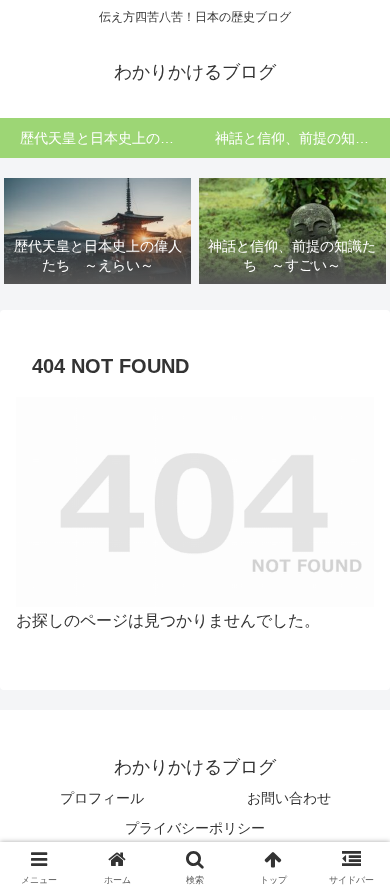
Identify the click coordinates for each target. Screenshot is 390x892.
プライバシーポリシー (195, 828)
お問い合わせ (289, 798)
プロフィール (102, 798)
